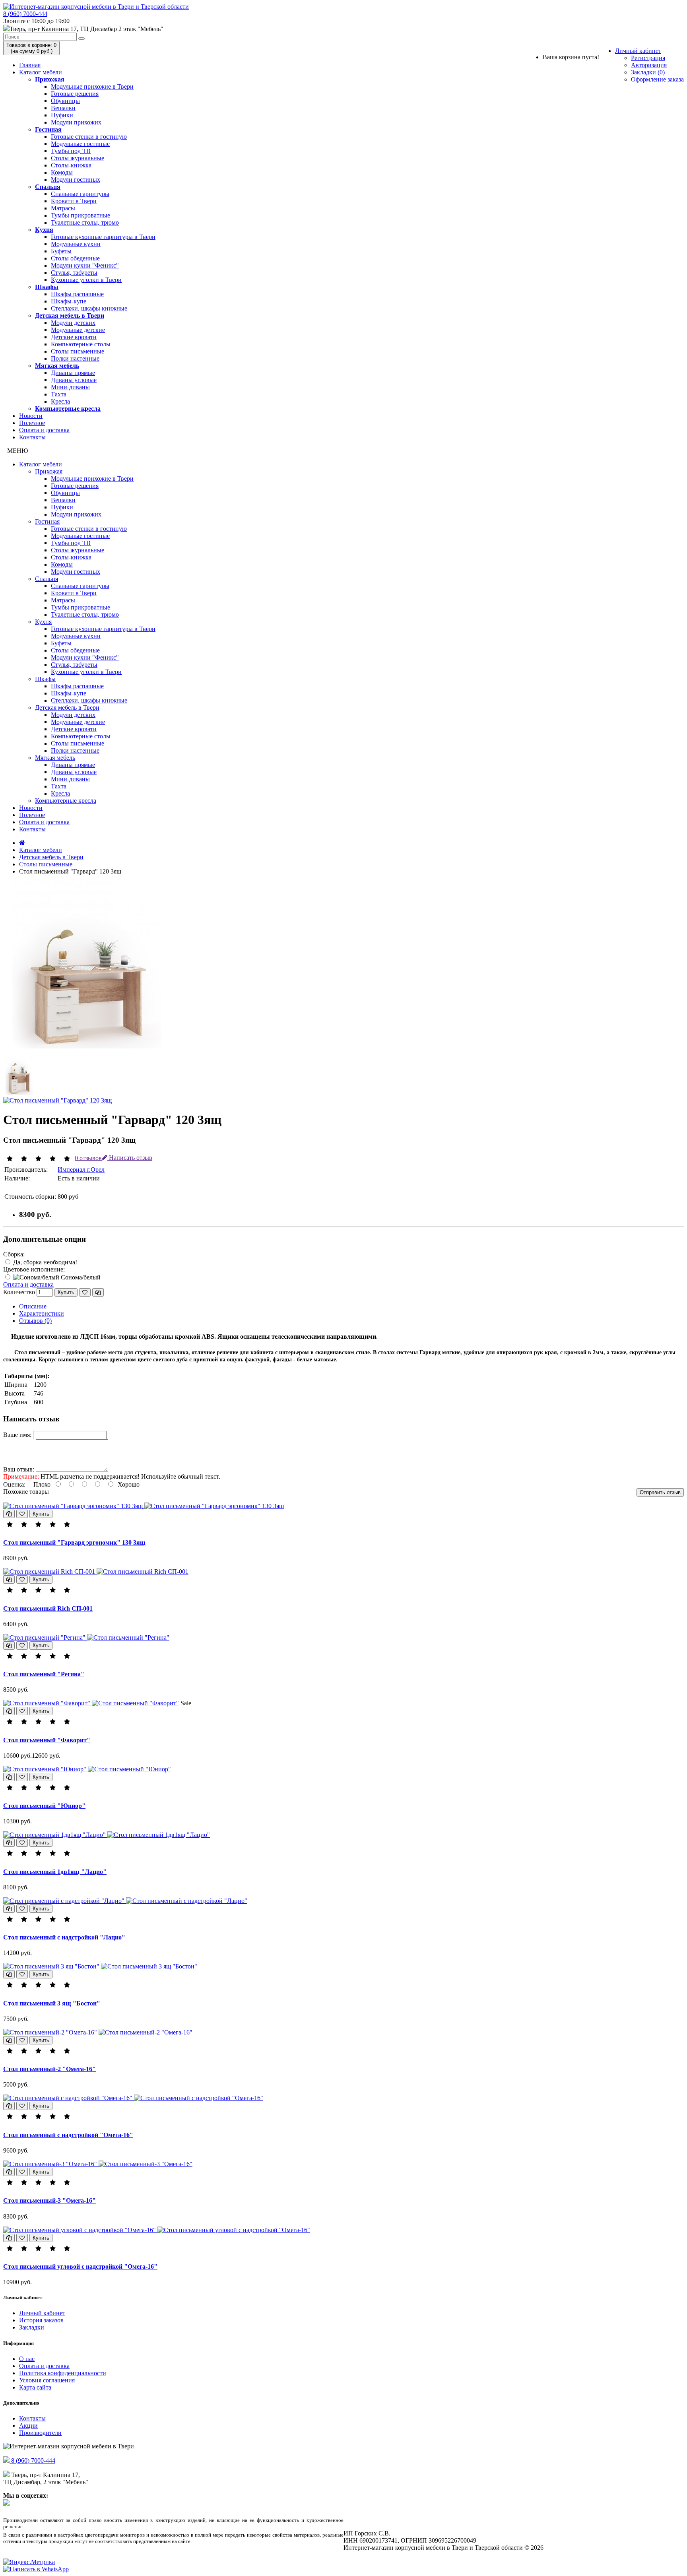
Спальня (48, 187)
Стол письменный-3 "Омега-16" (49, 2200)
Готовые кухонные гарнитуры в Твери (103, 237)
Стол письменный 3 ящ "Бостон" (52, 2003)
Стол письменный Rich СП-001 (48, 1608)
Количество (19, 1292)
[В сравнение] (98, 1292)
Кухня (44, 230)
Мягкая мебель (57, 366)
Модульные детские (78, 330)
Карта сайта (35, 2387)
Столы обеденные (75, 258)
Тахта (59, 394)
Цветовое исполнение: (34, 1269)
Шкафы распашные (77, 294)
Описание (33, 1306)
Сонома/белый (80, 1277)
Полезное (32, 423)
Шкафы (47, 287)
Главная (30, 65)
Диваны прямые (73, 373)
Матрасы (63, 208)
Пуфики (62, 115)
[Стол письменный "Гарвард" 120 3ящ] (87, 1046)
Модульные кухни (76, 244)
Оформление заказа (657, 79)
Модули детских (73, 323)
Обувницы (65, 101)
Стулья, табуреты (74, 273)
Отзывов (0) (35, 1321)
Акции (28, 2426)
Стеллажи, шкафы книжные (89, 308)
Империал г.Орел (81, 1170)
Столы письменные (78, 351)
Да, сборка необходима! (44, 1262)
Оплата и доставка (44, 430)
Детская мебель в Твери (70, 315)
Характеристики (42, 1313)
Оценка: (14, 1484)
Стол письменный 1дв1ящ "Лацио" (55, 1872)
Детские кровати (74, 337)
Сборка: (14, 1254)
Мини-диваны (70, 387)
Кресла (60, 401)
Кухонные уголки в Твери (86, 280)
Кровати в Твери (74, 201)
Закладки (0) (648, 72)
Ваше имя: (17, 1435)
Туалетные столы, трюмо (85, 222)
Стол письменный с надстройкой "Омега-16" (68, 2135)
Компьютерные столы (81, 344)
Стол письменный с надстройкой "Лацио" (64, 1937)
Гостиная (48, 129)
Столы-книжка (71, 165)
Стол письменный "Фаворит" (47, 1740)
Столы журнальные (78, 158)
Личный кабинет (638, 51)
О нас (27, 2359)
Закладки (32, 2327)
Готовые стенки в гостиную (89, 137)
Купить (66, 1292)
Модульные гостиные (80, 144)
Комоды (62, 172)
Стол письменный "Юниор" (44, 1806)
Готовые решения (75, 94)
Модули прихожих (76, 122)
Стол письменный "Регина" (44, 1674)
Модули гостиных (76, 180)
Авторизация (649, 65)
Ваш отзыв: (19, 1469)
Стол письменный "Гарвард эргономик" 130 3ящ (74, 1542)
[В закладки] (85, 1292)
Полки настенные (75, 358)
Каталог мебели (41, 72)
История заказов (41, 2320)
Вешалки (63, 108)
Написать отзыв (130, 1158)
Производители (40, 2433)
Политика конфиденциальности (63, 2373)
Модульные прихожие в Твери (92, 86)
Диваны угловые (74, 380)
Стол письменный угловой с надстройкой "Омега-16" (80, 2266)
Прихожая (50, 79)
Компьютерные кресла (68, 409)
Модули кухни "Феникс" (85, 265)
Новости (31, 416)
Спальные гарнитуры (80, 194)
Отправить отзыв (660, 1492)
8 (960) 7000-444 (25, 14)
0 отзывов (88, 1158)
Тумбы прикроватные (81, 215)
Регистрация (648, 58)
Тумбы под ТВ (71, 151)
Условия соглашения (47, 2380)
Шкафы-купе (69, 301)
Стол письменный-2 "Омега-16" (49, 2069)
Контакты (32, 437)
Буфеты (61, 251)
